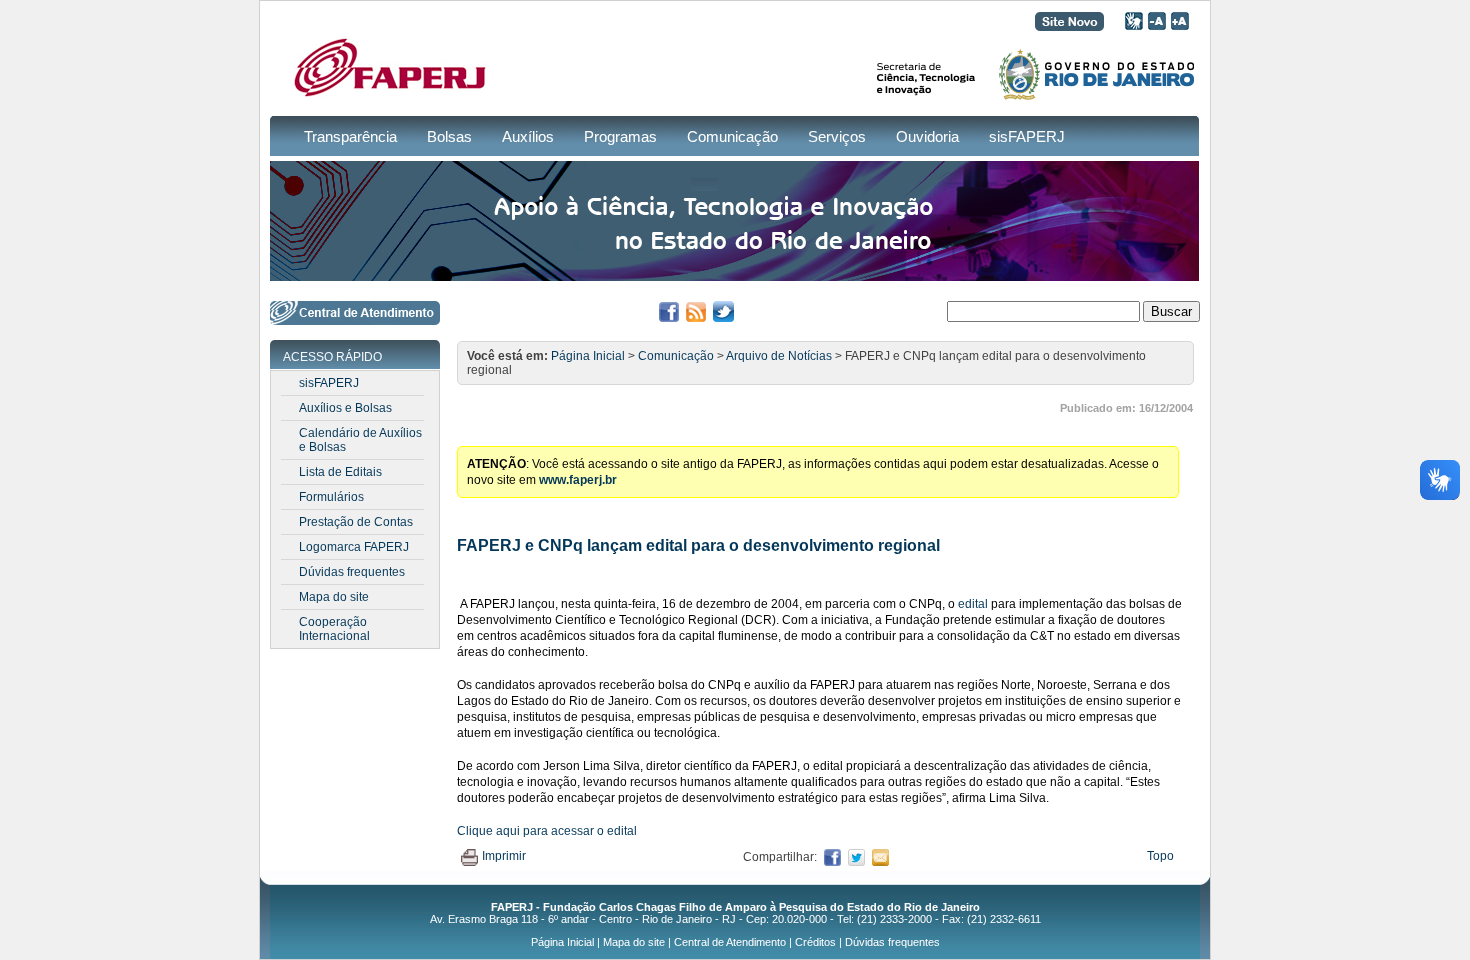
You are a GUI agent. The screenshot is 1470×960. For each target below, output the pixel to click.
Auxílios (528, 136)
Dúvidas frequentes (352, 572)
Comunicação (732, 136)
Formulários (331, 497)
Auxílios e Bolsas (345, 408)
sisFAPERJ (1027, 136)
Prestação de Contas (356, 522)
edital (973, 604)
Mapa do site (334, 597)
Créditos (815, 942)
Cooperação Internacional (334, 629)
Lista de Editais (340, 472)
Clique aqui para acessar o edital (547, 831)
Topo (1160, 856)
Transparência (350, 136)
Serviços (837, 136)
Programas (620, 136)
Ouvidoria (927, 136)
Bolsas (449, 136)
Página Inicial (588, 356)
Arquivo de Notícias (779, 356)
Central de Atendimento (730, 942)
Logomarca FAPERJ (354, 547)
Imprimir (504, 856)
